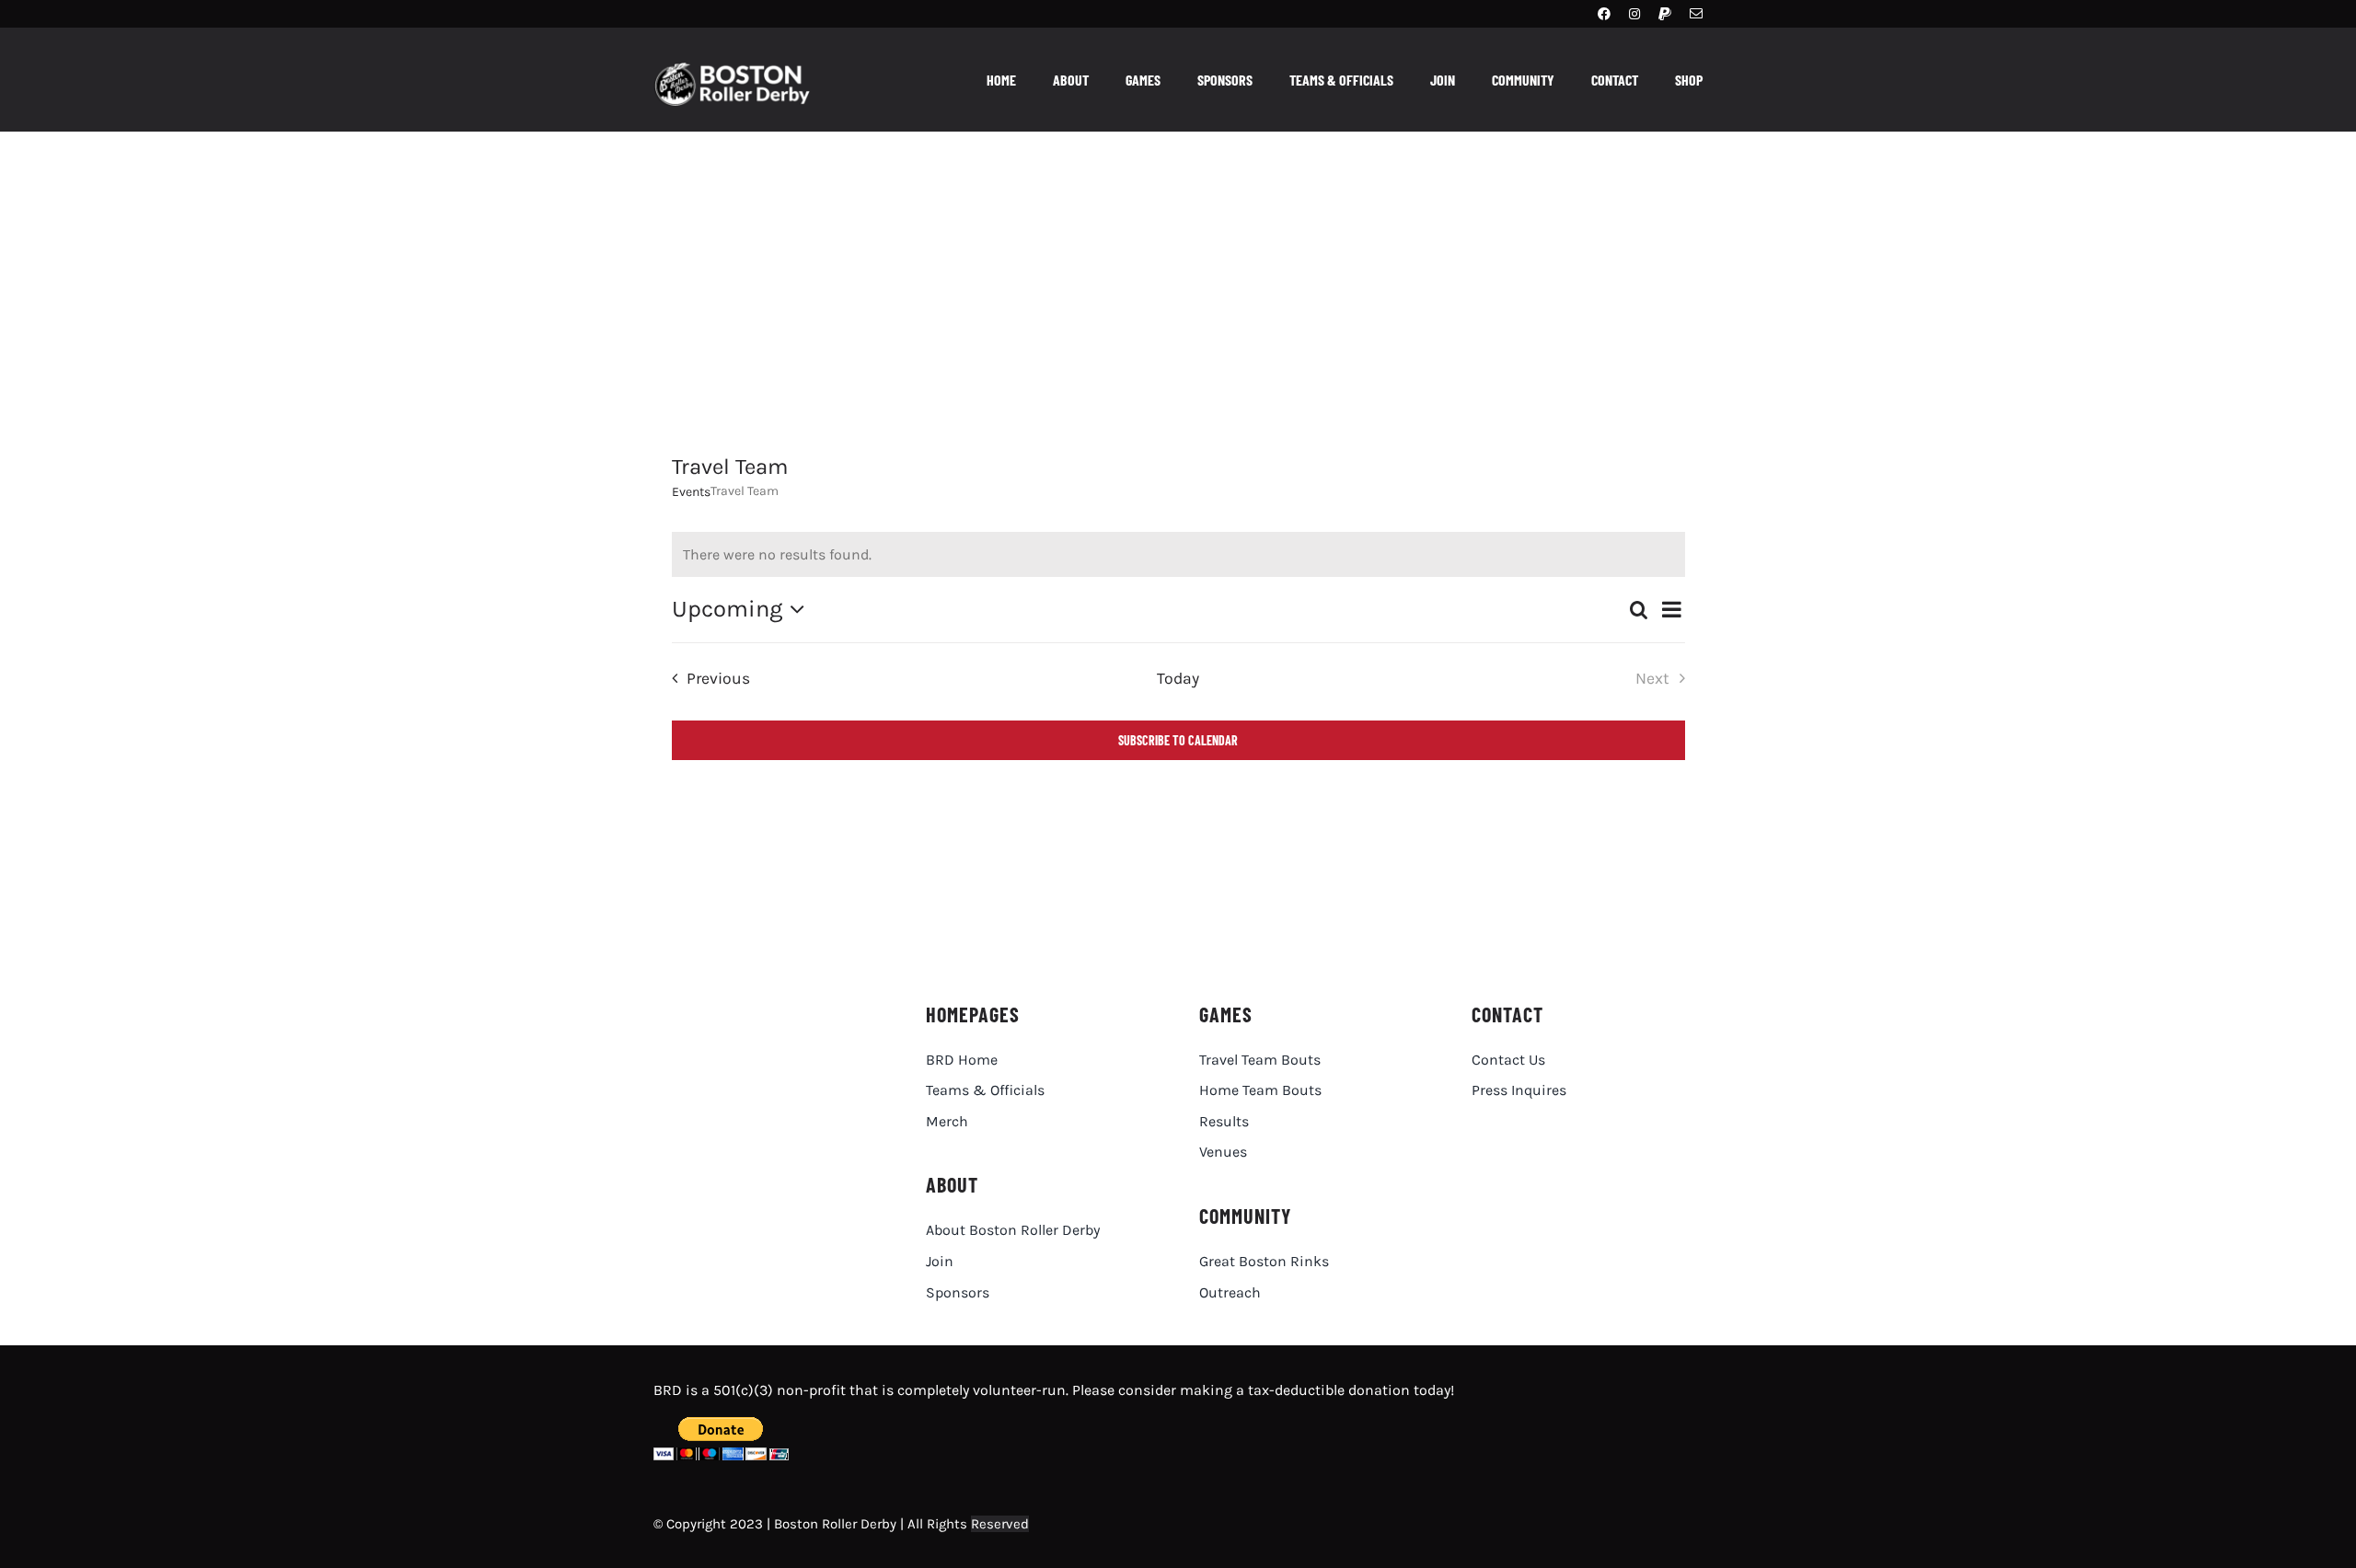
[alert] (1178, 555)
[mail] (1696, 14)
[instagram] (1634, 14)
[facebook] (1604, 14)
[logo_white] (742, 69)
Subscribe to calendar (1178, 740)
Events (691, 492)
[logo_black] (757, 1006)
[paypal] (1665, 14)
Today (1178, 678)
